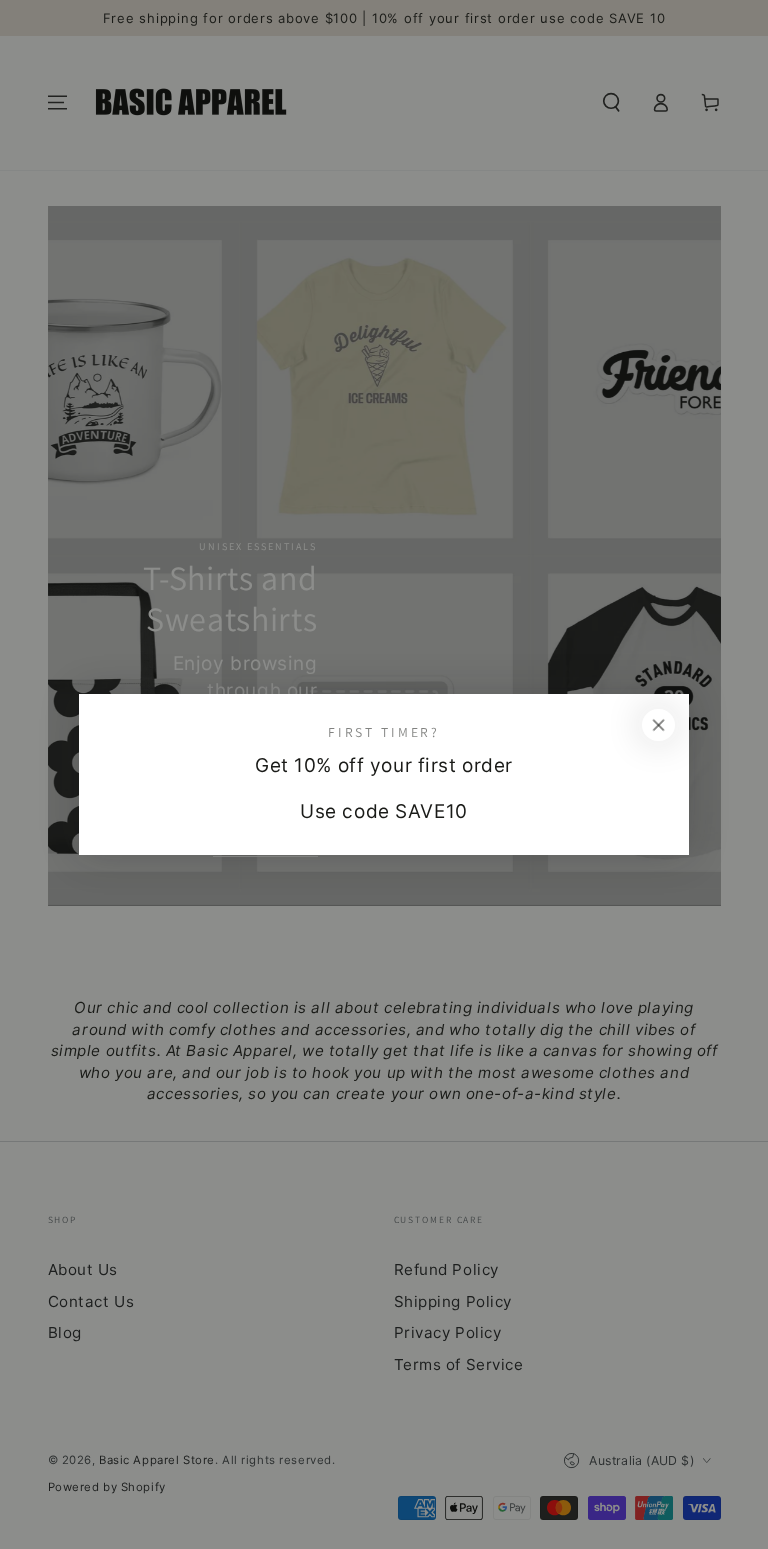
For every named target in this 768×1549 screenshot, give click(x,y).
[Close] (659, 725)
